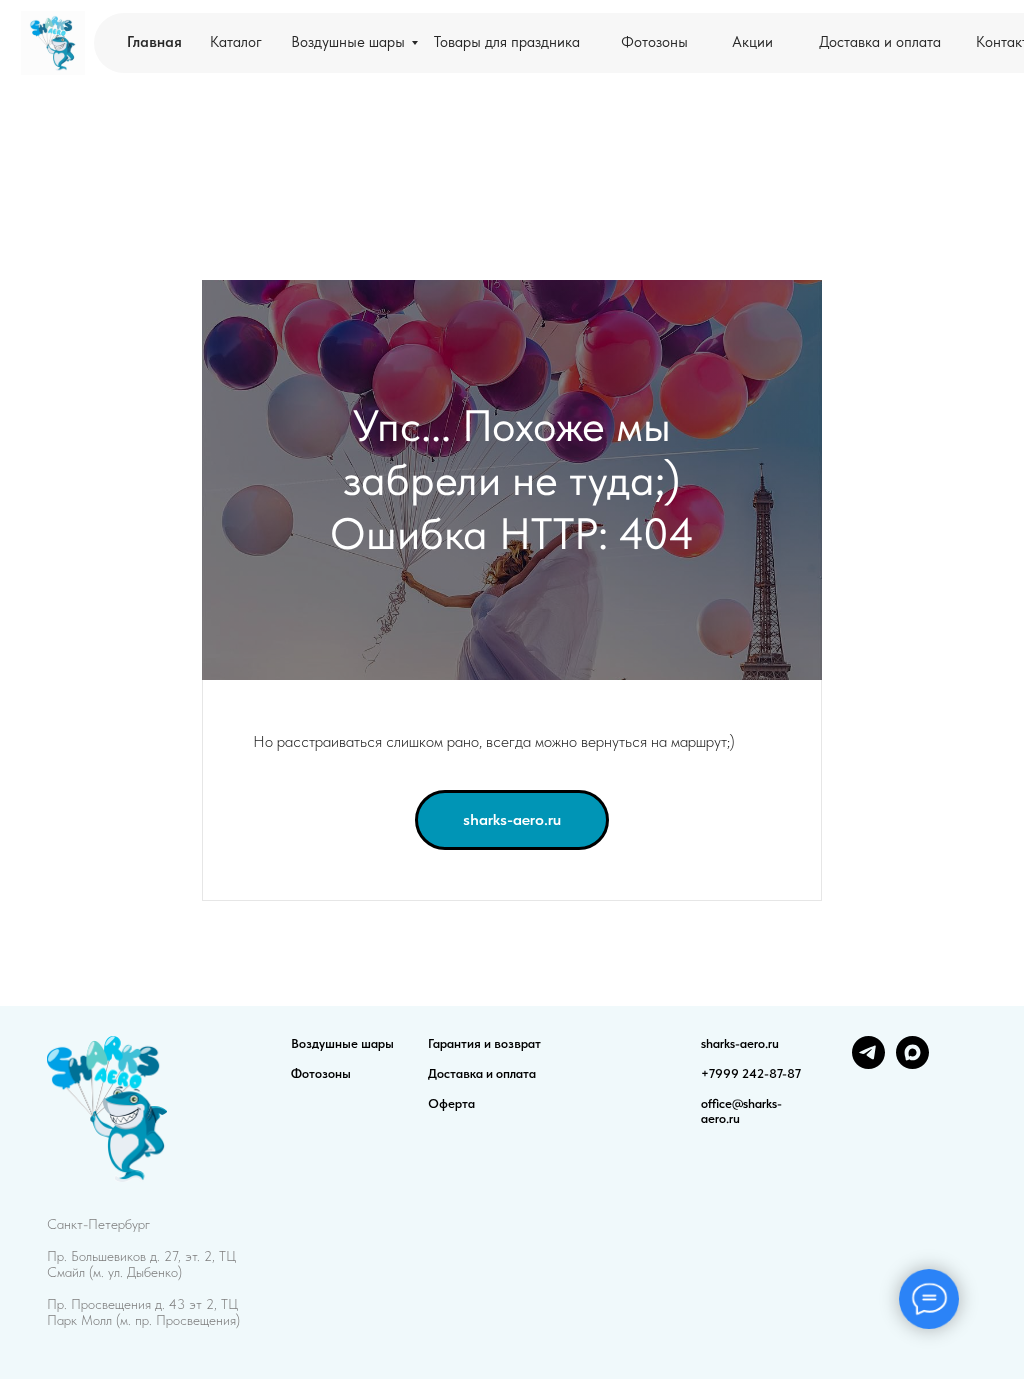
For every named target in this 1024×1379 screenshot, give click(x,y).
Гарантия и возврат (484, 1043)
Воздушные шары (342, 1043)
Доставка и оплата (482, 1073)
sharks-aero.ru (740, 1043)
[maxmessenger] (912, 1063)
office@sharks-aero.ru (741, 1111)
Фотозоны (321, 1073)
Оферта (451, 1103)
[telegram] (868, 1063)
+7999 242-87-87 (751, 1073)
